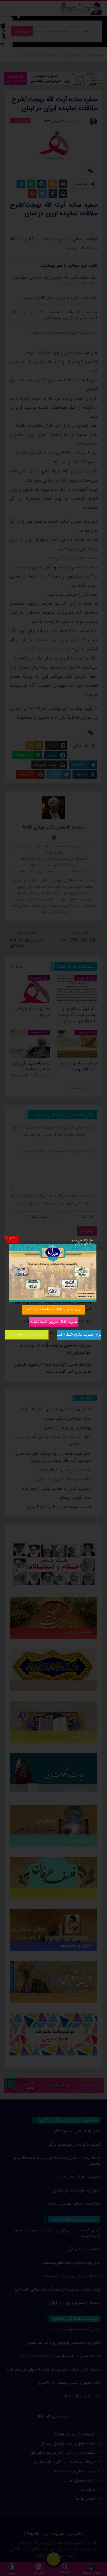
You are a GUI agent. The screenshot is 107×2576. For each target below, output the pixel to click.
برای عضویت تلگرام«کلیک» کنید (79, 1334)
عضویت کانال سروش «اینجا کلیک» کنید (53, 1322)
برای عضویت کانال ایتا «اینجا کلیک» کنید (54, 1309)
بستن (12, 1237)
